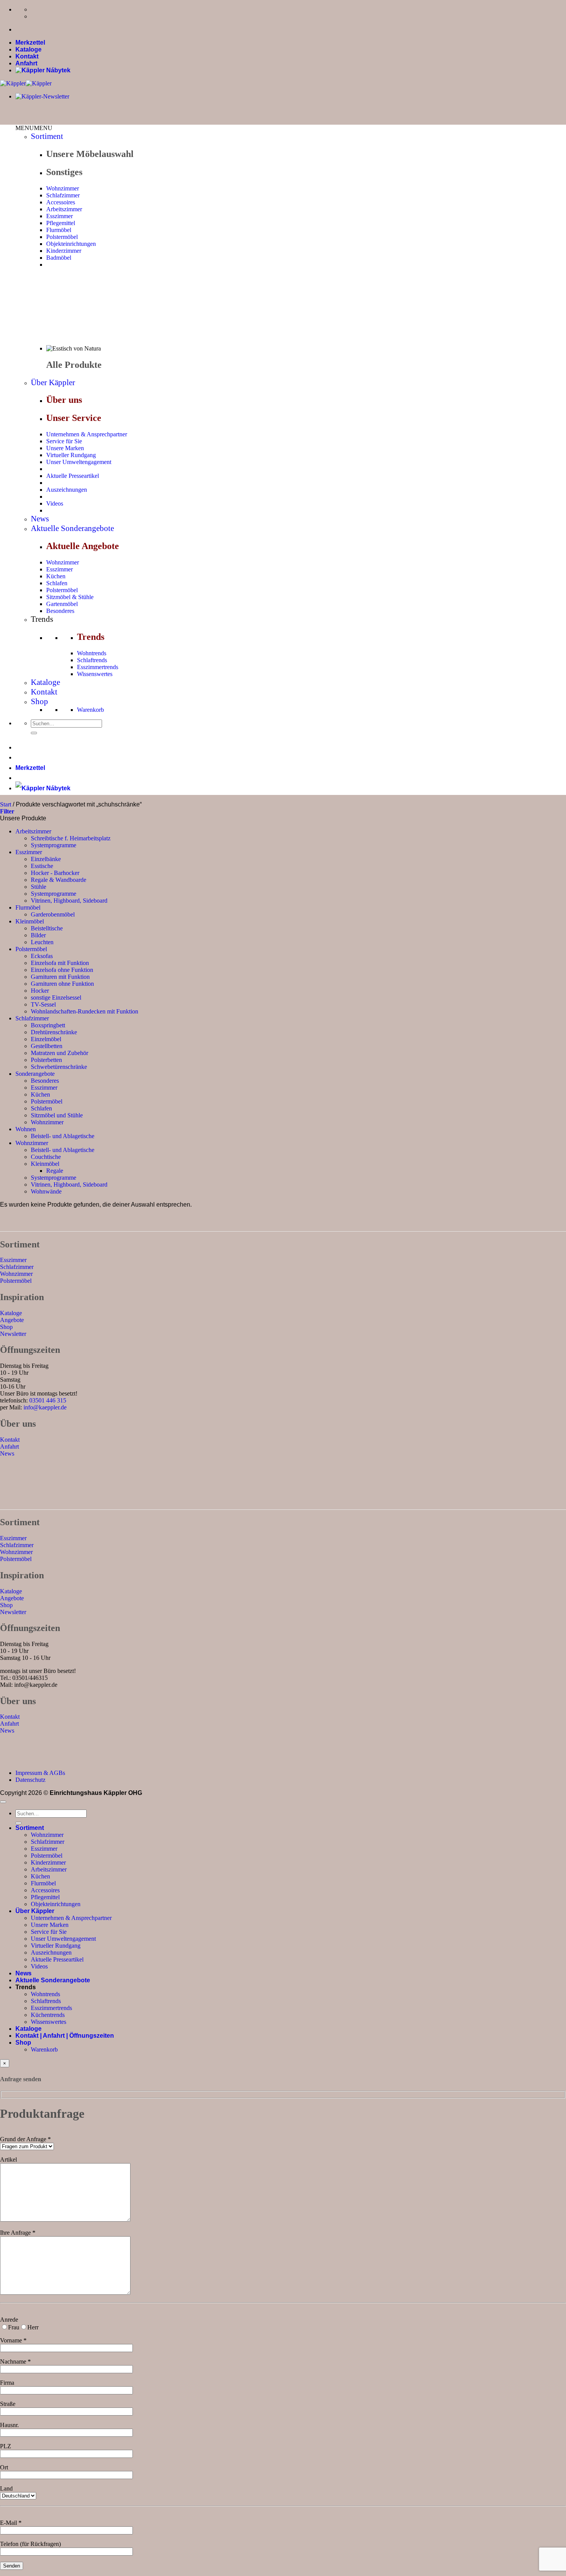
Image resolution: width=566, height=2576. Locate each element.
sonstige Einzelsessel (56, 998)
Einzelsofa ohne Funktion (62, 970)
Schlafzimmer (63, 195)
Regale (55, 1171)
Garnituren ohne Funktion (62, 984)
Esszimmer (59, 216)
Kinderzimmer (64, 251)
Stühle (39, 887)
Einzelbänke (46, 859)
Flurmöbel (59, 230)
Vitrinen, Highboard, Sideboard (69, 901)
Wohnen (26, 1129)
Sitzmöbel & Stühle (70, 597)
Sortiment (47, 136)
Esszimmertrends (98, 667)
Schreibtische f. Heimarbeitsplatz (71, 838)
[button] (34, 128)
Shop (39, 701)
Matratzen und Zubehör (59, 1053)
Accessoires (61, 202)
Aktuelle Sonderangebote (72, 528)
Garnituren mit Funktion (60, 977)
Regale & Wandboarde (59, 880)
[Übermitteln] (34, 733)
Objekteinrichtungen (71, 244)
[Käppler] (26, 83)
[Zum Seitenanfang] (3, 1802)
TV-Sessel (43, 1004)
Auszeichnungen (67, 490)
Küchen (56, 576)
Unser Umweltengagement (79, 462)
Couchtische (46, 1157)
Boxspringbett (48, 1025)
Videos (55, 503)
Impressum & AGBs (40, 1773)
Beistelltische (47, 928)
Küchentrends (48, 2015)
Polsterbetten (46, 1060)
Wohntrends (92, 653)
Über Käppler (53, 382)
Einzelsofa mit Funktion (60, 963)
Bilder (38, 935)
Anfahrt (26, 63)
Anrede (9, 2320)
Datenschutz (30, 1780)
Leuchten (42, 942)
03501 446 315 (48, 1400)
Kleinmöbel (30, 921)
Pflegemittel (61, 223)
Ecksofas (42, 956)
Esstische (42, 866)
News (40, 519)
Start (6, 804)
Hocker (40, 991)
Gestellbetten (47, 1046)
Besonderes (60, 611)
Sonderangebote (35, 1074)
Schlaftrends (92, 660)
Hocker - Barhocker (55, 873)
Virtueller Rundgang (71, 455)
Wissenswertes (95, 674)
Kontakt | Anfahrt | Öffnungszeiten (65, 2036)
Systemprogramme (54, 845)
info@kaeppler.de (45, 1407)
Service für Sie (64, 441)
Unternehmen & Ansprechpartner (87, 434)
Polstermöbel (62, 237)
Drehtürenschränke (54, 1032)
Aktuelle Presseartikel (73, 476)
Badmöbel (59, 258)
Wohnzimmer (63, 188)
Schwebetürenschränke (59, 1067)
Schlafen (57, 583)
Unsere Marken (65, 448)
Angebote (12, 1320)
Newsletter (13, 1334)
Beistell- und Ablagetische (63, 1136)
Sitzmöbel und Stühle (57, 1115)
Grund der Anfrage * (25, 2139)
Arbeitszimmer (64, 209)
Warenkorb (90, 710)
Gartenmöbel (62, 604)
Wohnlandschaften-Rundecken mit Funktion (85, 1011)
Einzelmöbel (46, 1039)
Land (6, 2488)
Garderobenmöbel (53, 914)
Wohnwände (46, 1191)
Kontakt (27, 56)
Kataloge (28, 49)
